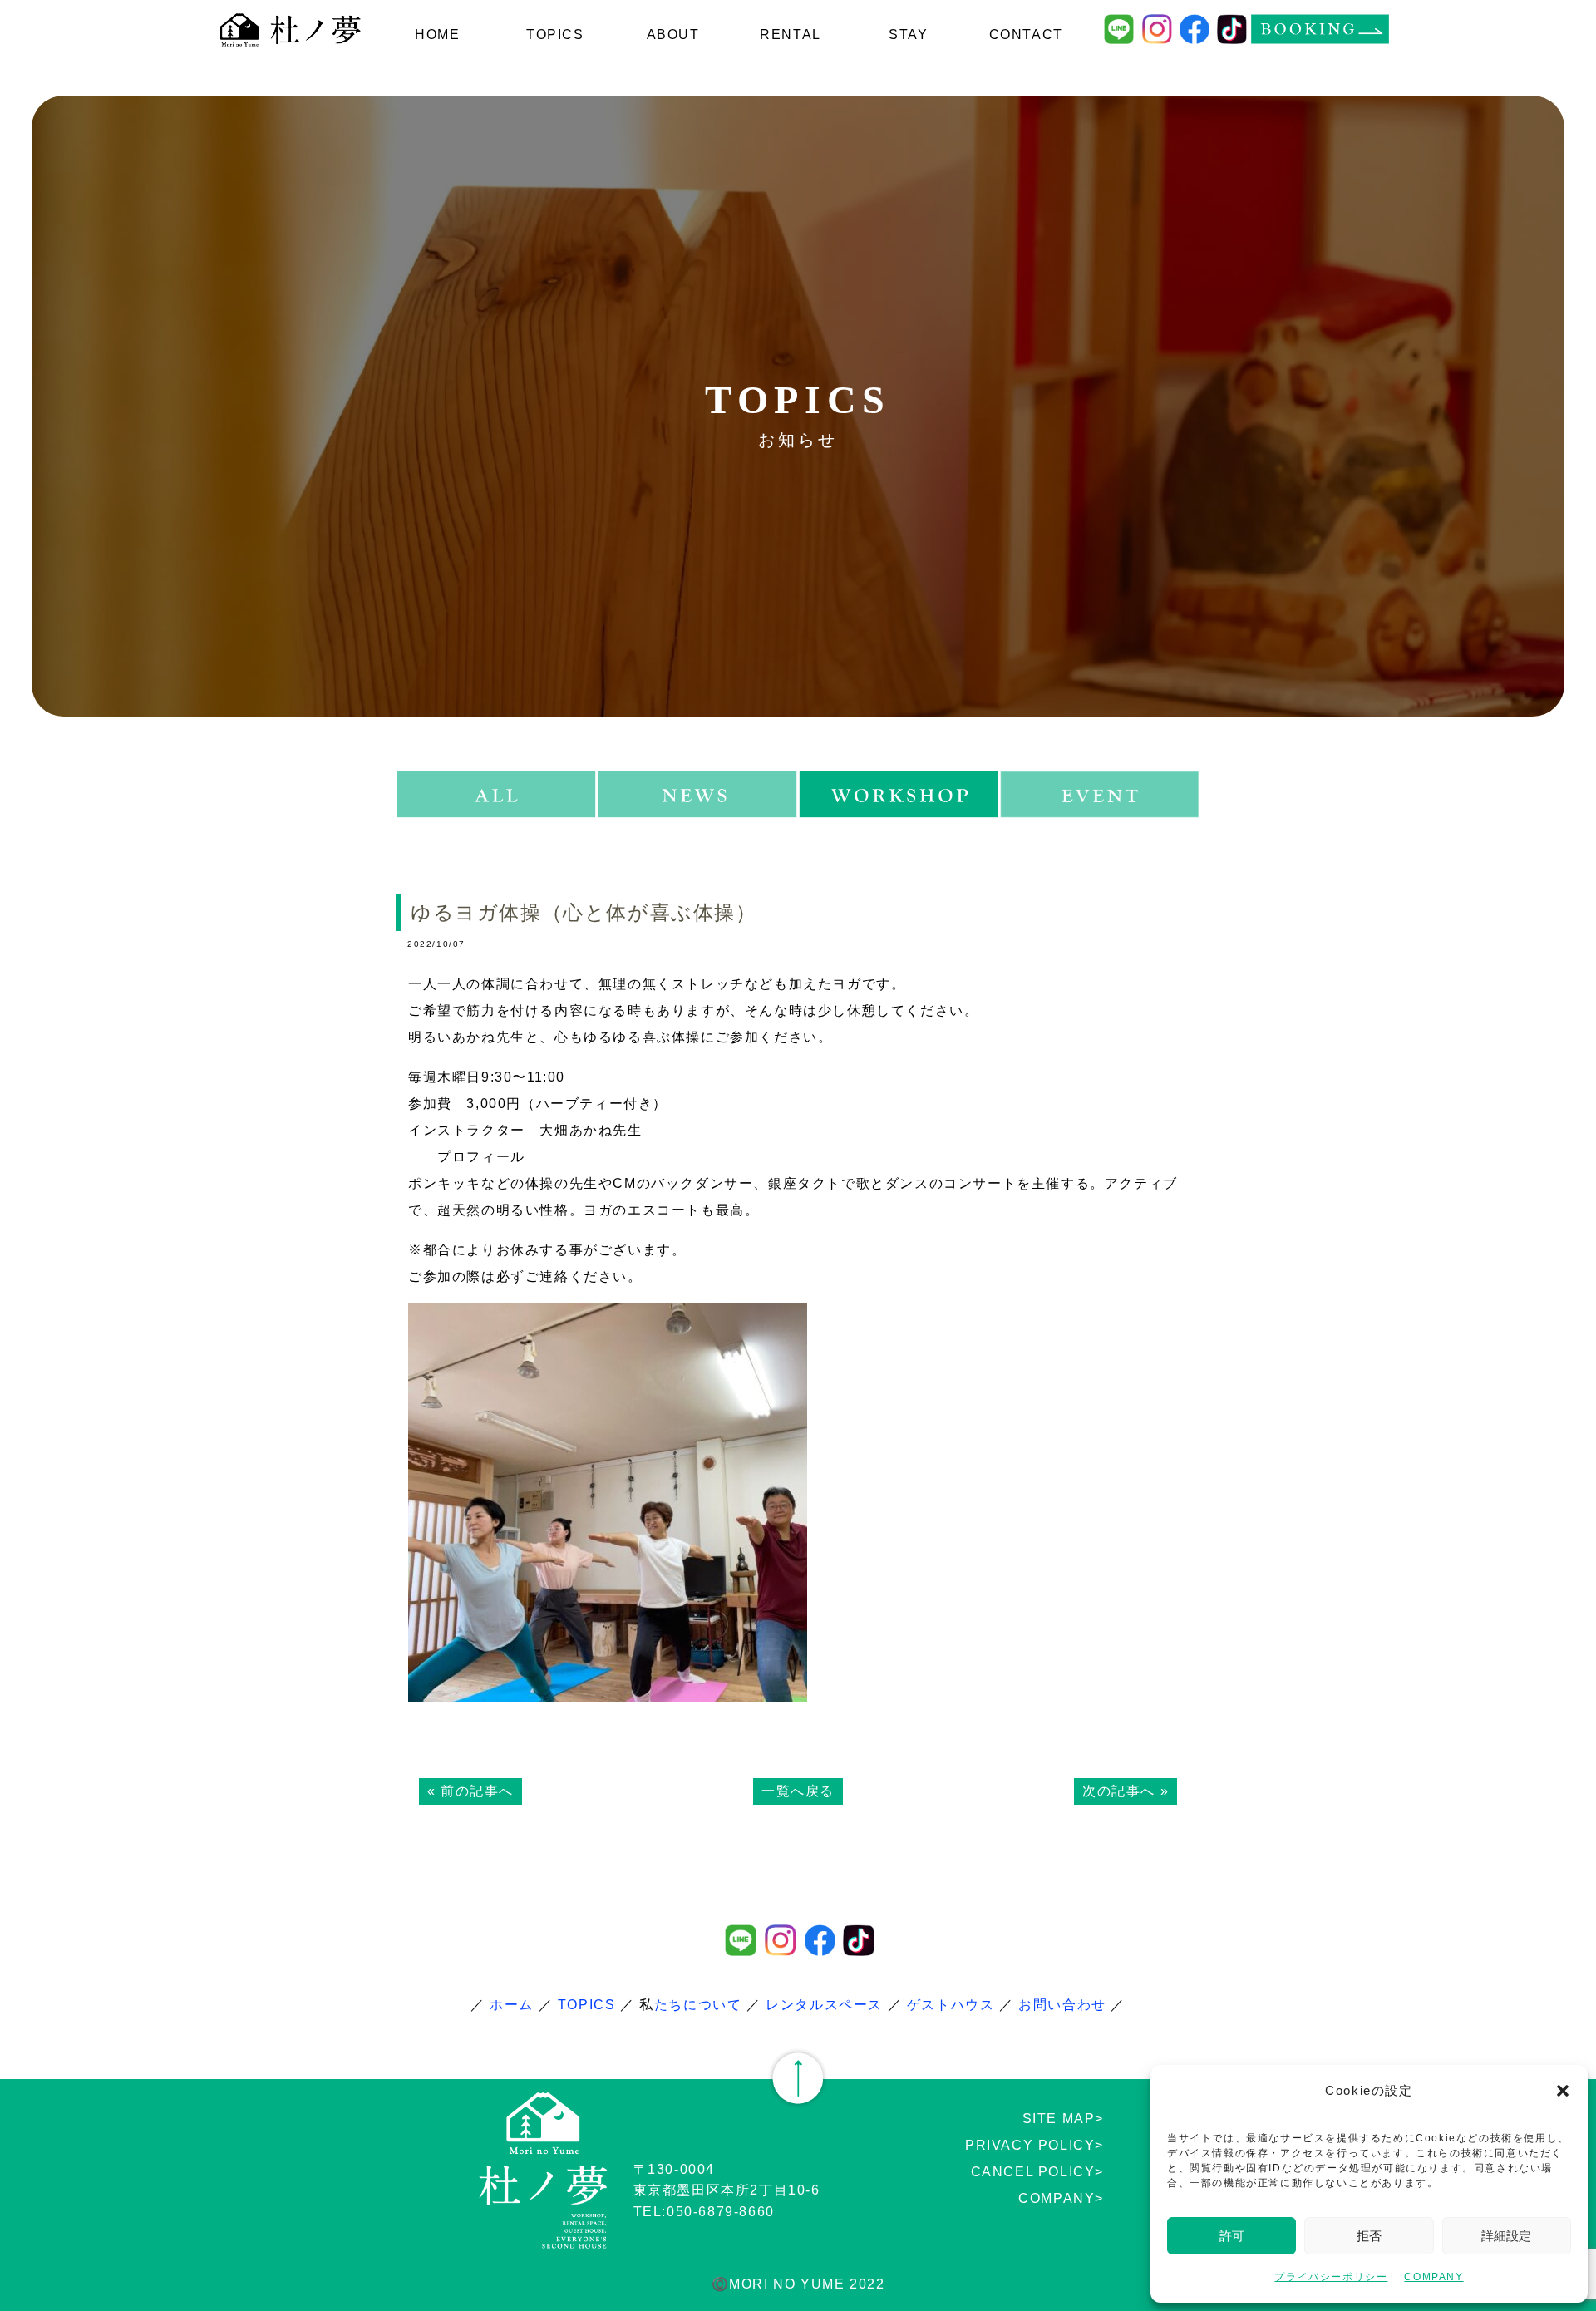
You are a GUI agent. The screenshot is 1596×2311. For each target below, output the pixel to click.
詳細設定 (1506, 2236)
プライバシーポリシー (1331, 2277)
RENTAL (791, 48)
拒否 (1369, 2236)
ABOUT (673, 34)
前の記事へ (477, 1791)
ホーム (512, 2005)
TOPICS (555, 34)
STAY (909, 34)
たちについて (698, 2005)
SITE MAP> (1063, 2119)
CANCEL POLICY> (1037, 2172)
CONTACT (1026, 34)
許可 (1232, 2236)
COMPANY (1433, 2277)
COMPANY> (1061, 2198)
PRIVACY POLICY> (1034, 2145)
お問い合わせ (1062, 2005)
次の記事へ (1119, 1791)
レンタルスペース (824, 2005)
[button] (1563, 2091)
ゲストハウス (951, 2005)
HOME (437, 34)
